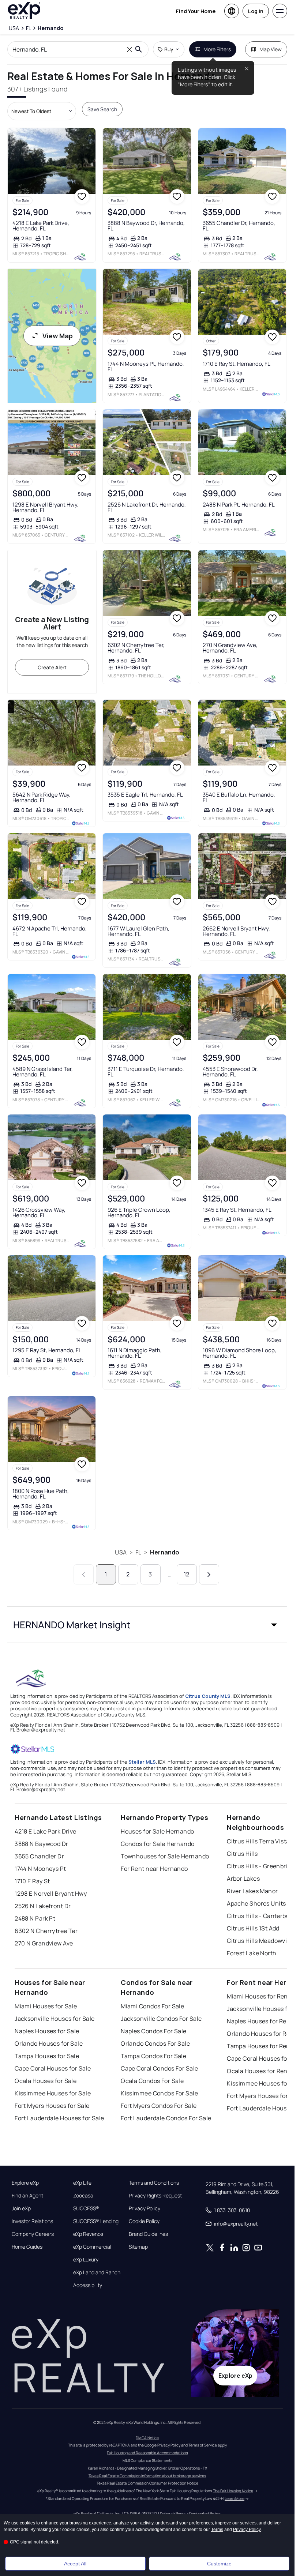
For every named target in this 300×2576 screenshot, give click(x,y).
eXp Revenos (88, 2234)
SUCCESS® (86, 2208)
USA (121, 1552)
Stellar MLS (142, 1762)
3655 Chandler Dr (39, 1856)
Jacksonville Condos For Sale (161, 2019)
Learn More (235, 2498)
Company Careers (33, 2234)
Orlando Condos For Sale (155, 2043)
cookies (27, 2523)
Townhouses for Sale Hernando (165, 1856)
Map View (271, 49)
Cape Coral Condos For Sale (159, 2068)
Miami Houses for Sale (46, 2006)
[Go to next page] (209, 1574)
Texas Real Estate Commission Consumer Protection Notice (147, 2483)
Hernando (165, 1552)
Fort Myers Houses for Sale (52, 2106)
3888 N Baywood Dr (41, 1844)
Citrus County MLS (208, 1696)
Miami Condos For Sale (152, 2006)
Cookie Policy (144, 2221)
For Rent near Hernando (154, 1869)
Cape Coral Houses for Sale (53, 2068)
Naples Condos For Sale (154, 2031)
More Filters (217, 49)
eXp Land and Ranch (97, 2272)
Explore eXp (25, 2183)
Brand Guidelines (148, 2234)
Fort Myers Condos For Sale (159, 2106)
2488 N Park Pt (35, 1918)
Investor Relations (32, 2221)
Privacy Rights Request (155, 2196)
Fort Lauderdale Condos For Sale (166, 2118)
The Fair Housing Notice (233, 2491)
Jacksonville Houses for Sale (55, 2019)
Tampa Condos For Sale (153, 2056)
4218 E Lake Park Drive (46, 1831)
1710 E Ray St (32, 1881)
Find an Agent (27, 2196)
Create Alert (52, 667)
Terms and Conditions (154, 2183)
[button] (147, 1625)
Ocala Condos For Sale (152, 2081)
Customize (219, 2564)
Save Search (102, 109)
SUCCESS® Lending (96, 2221)
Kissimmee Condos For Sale (159, 2093)
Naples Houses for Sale (47, 2031)
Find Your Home (196, 11)
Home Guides (27, 2247)
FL (138, 1552)
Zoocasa (83, 2196)
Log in (256, 11)
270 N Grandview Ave (44, 1943)
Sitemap (138, 2247)
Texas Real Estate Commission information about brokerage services (147, 2476)
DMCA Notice (147, 2438)
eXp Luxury (86, 2260)
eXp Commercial (92, 2247)
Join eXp (21, 2208)
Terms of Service (203, 2445)
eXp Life (82, 2183)
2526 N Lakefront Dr (43, 1906)
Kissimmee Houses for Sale (53, 2093)
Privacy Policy (145, 2208)
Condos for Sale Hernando (158, 1844)
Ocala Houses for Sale (46, 2081)
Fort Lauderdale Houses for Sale (59, 2118)
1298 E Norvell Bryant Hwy (51, 1894)
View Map (58, 336)
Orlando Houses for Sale (49, 2043)
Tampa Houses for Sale (47, 2056)
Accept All (75, 2564)
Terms (217, 2530)
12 (186, 1574)
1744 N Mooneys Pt (40, 1869)
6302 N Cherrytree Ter (46, 1931)
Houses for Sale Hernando (157, 1831)
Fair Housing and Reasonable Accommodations (147, 2453)
